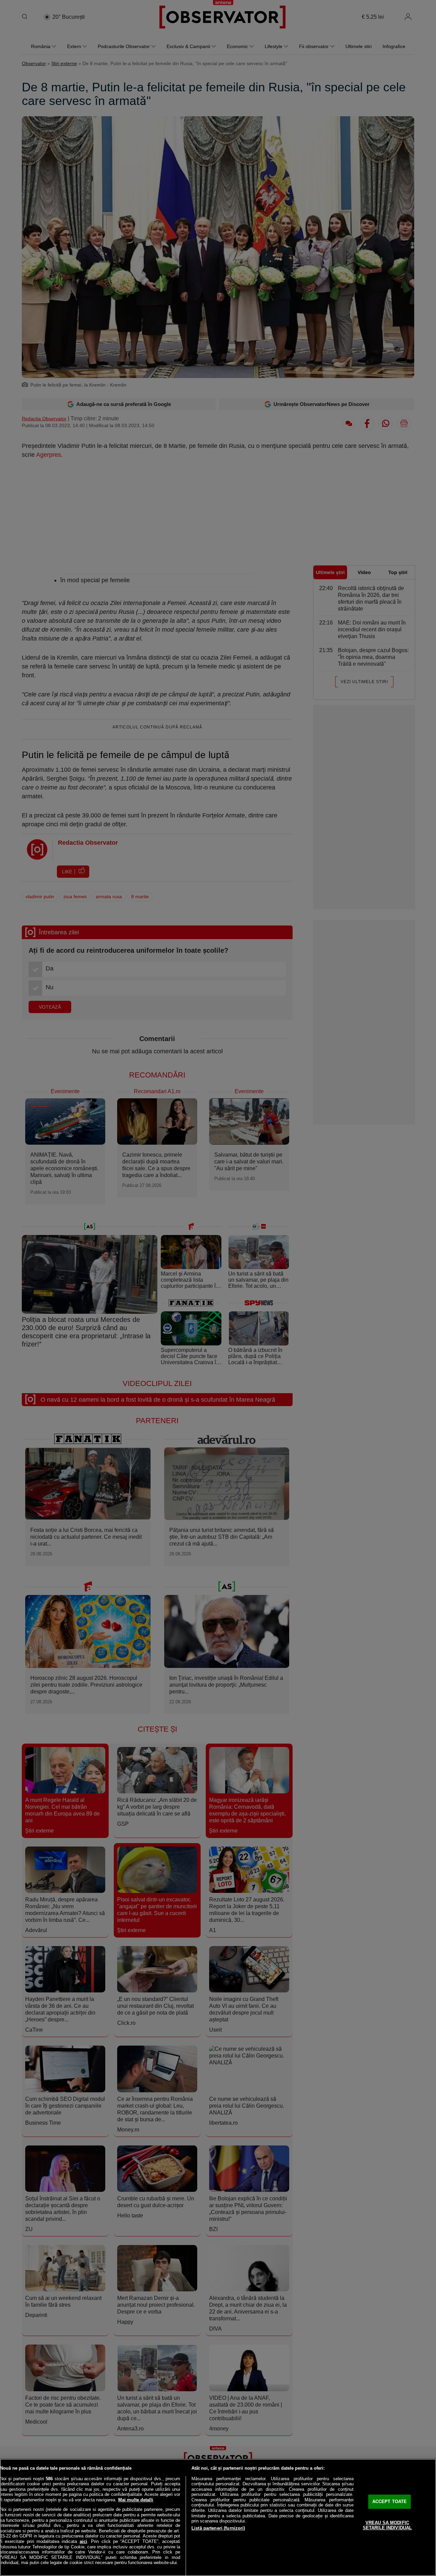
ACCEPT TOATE (390, 2502)
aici (83, 2541)
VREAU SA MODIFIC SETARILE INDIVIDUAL (387, 2525)
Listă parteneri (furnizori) (218, 2528)
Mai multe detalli (136, 2500)
